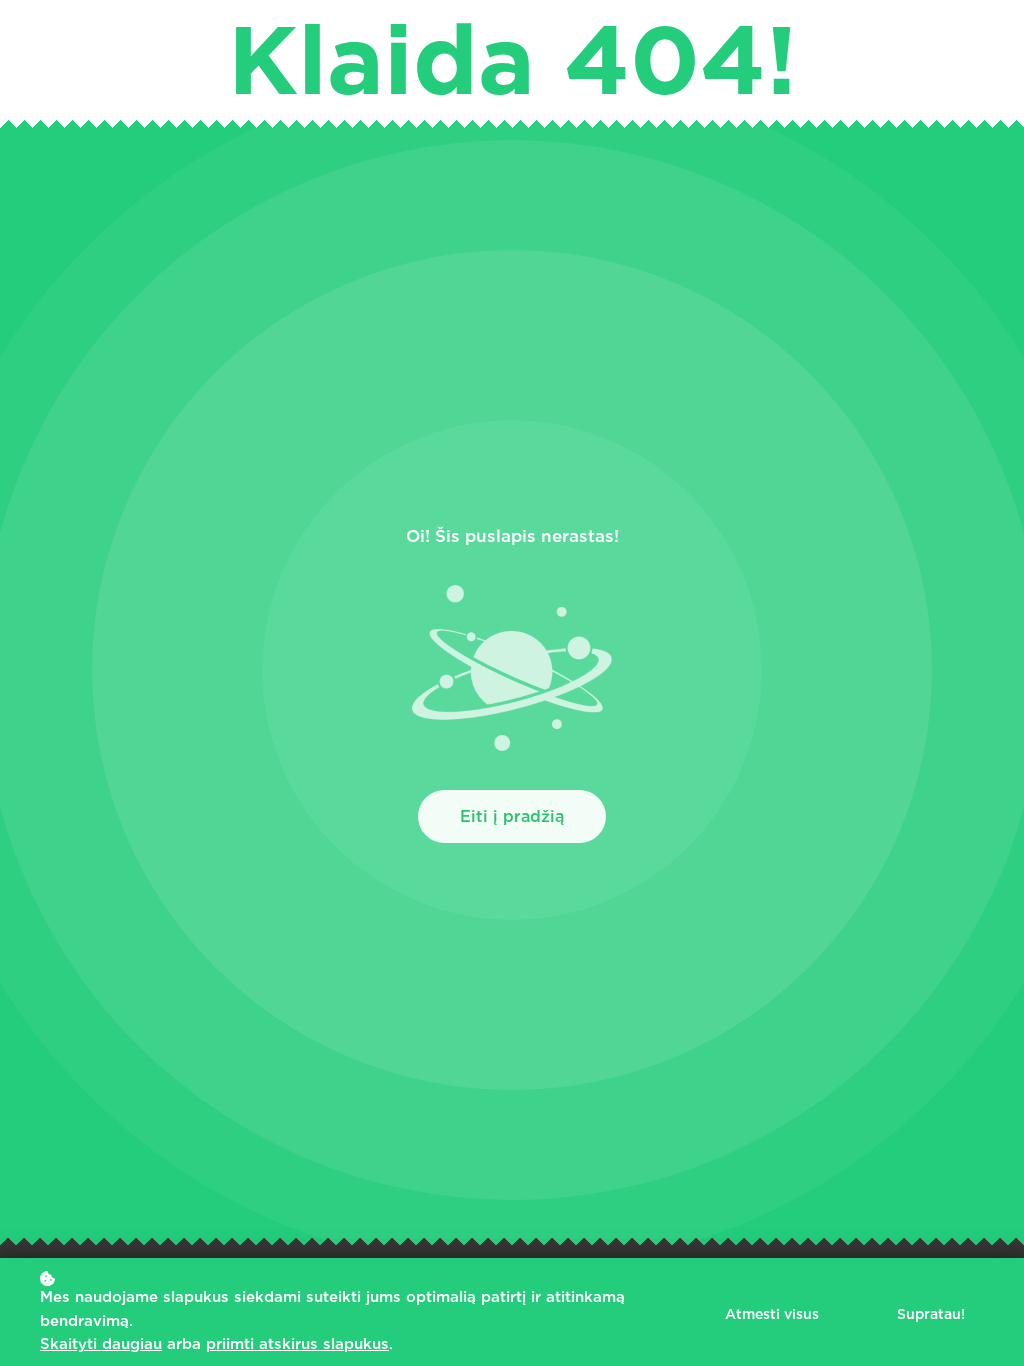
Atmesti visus (772, 1314)
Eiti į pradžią (512, 816)
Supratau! (931, 1314)
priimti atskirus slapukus (297, 1344)
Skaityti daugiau (101, 1344)
